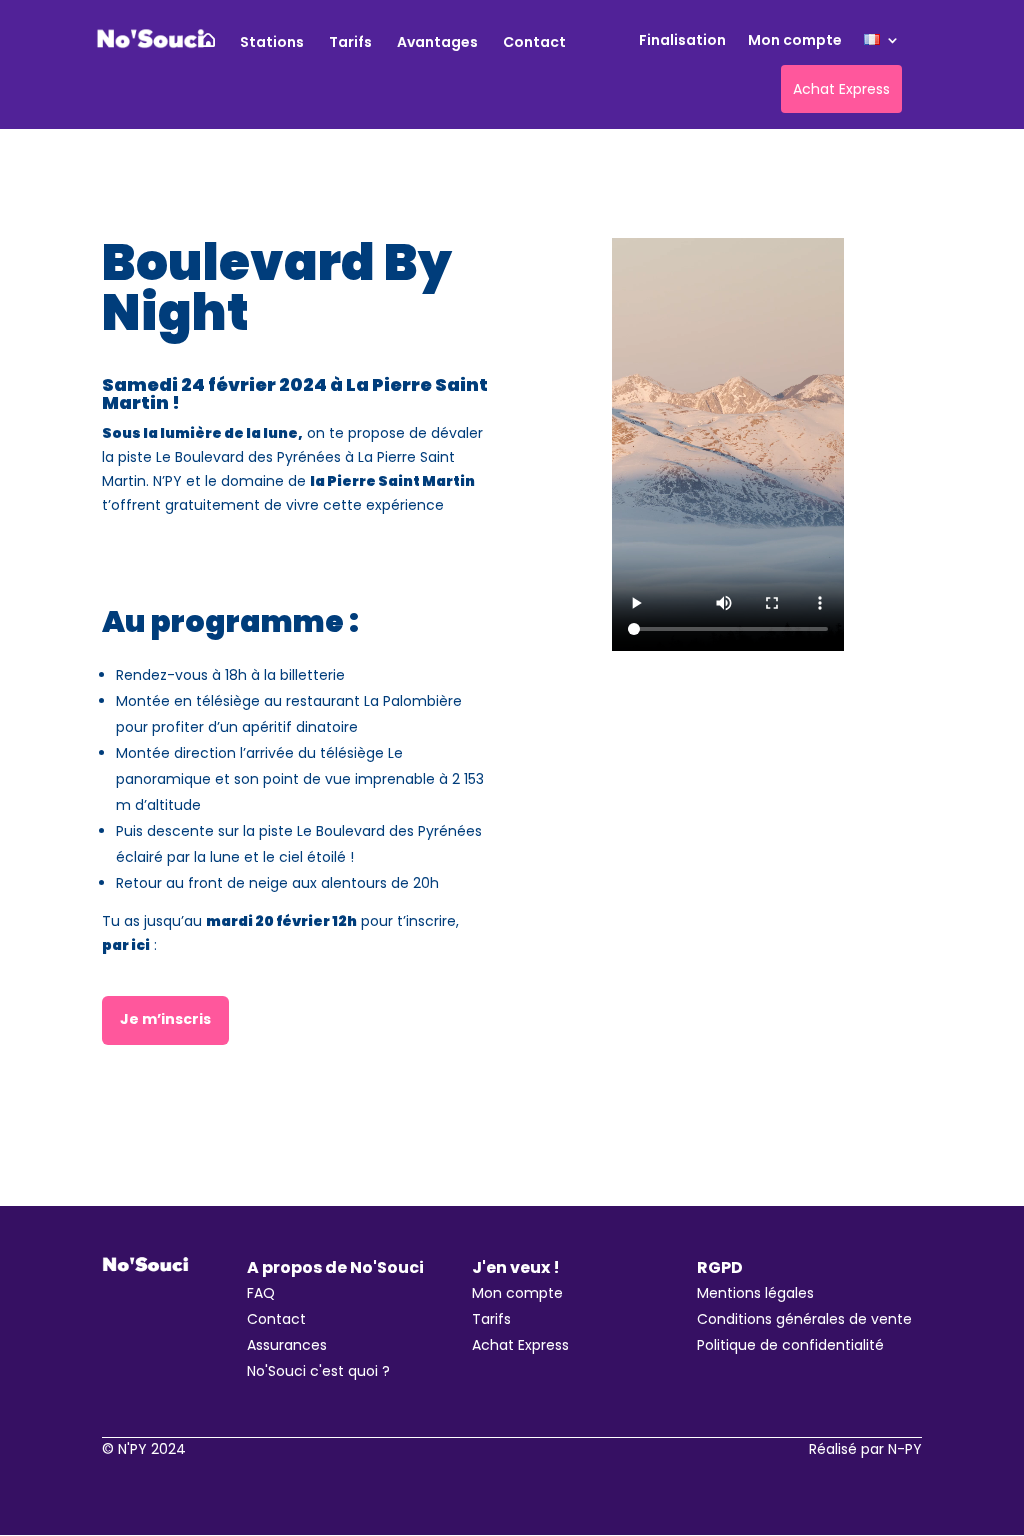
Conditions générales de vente (804, 1319)
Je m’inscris (165, 1019)
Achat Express (520, 1345)
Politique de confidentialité (790, 1345)
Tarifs (350, 43)
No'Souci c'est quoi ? (318, 1371)
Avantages (437, 43)
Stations (272, 43)
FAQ (261, 1293)
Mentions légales (755, 1293)
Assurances (287, 1345)
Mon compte (795, 41)
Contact (534, 43)
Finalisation (682, 41)
